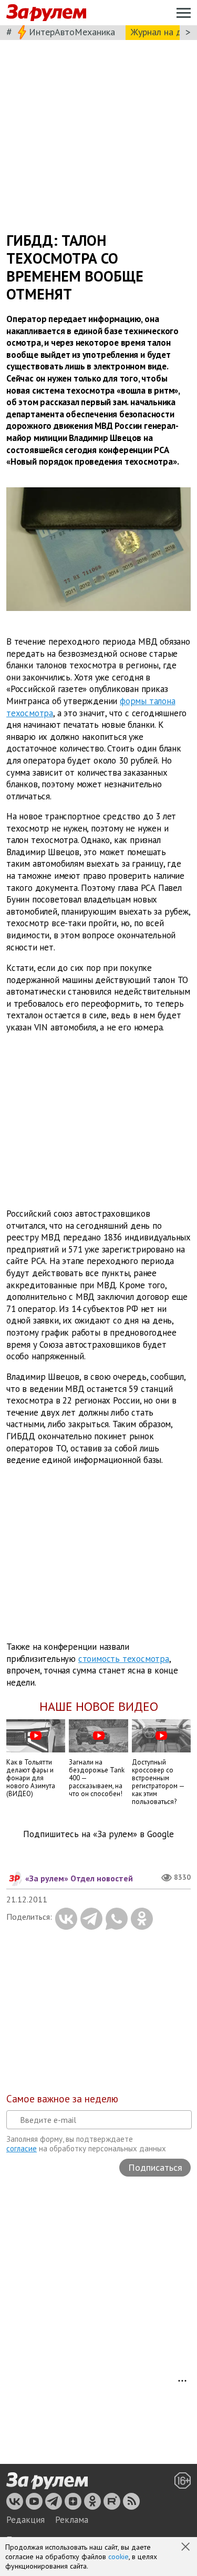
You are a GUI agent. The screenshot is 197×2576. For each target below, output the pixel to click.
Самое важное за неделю (62, 2099)
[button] (186, 2548)
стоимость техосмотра (124, 1659)
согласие (22, 2148)
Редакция (25, 2520)
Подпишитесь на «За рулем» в (98, 1834)
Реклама (72, 2520)
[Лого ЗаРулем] (46, 13)
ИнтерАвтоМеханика (72, 32)
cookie (118, 2557)
